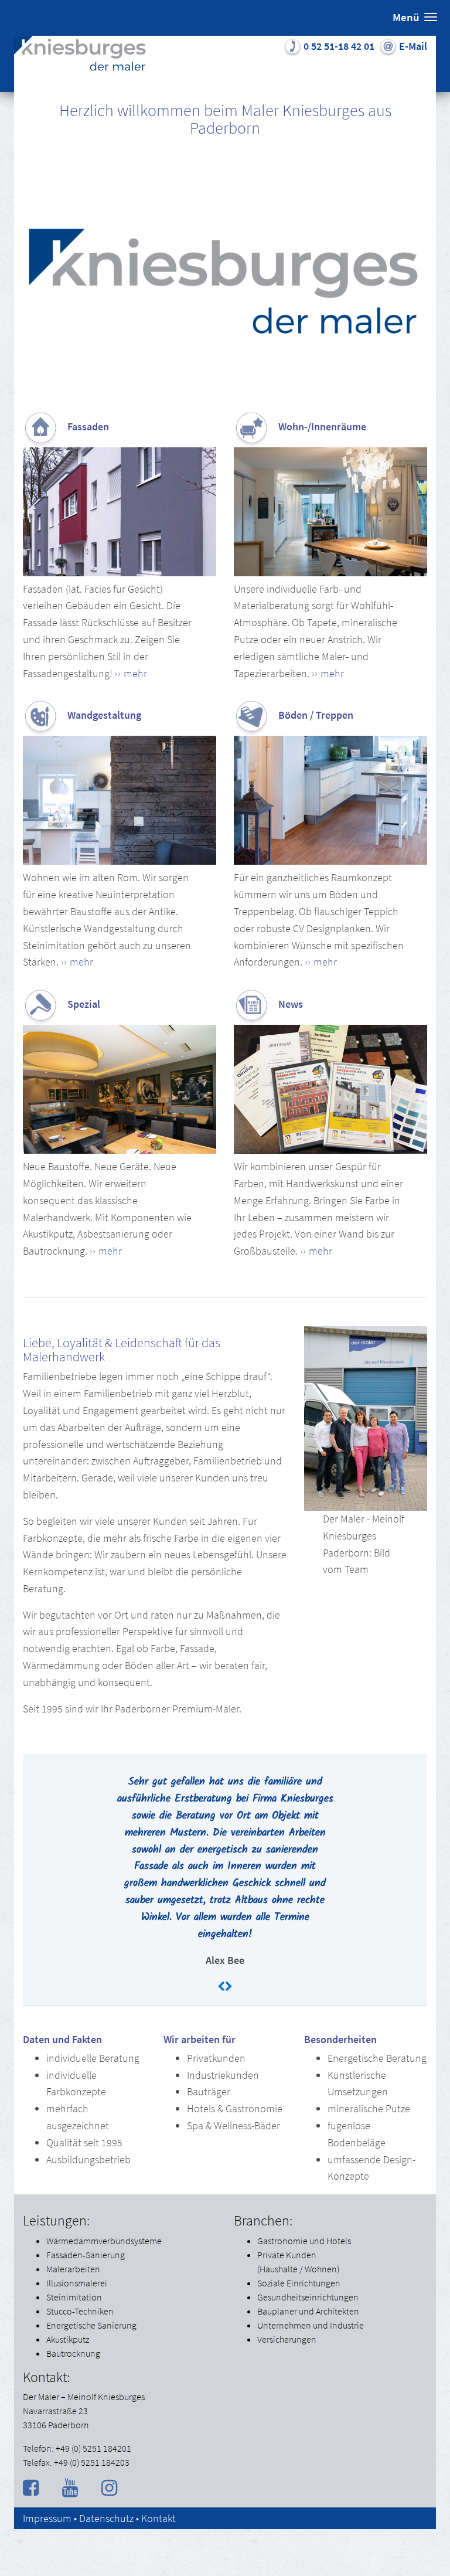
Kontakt (158, 2518)
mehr (135, 673)
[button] (415, 18)
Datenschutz (106, 2518)
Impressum (47, 2518)
